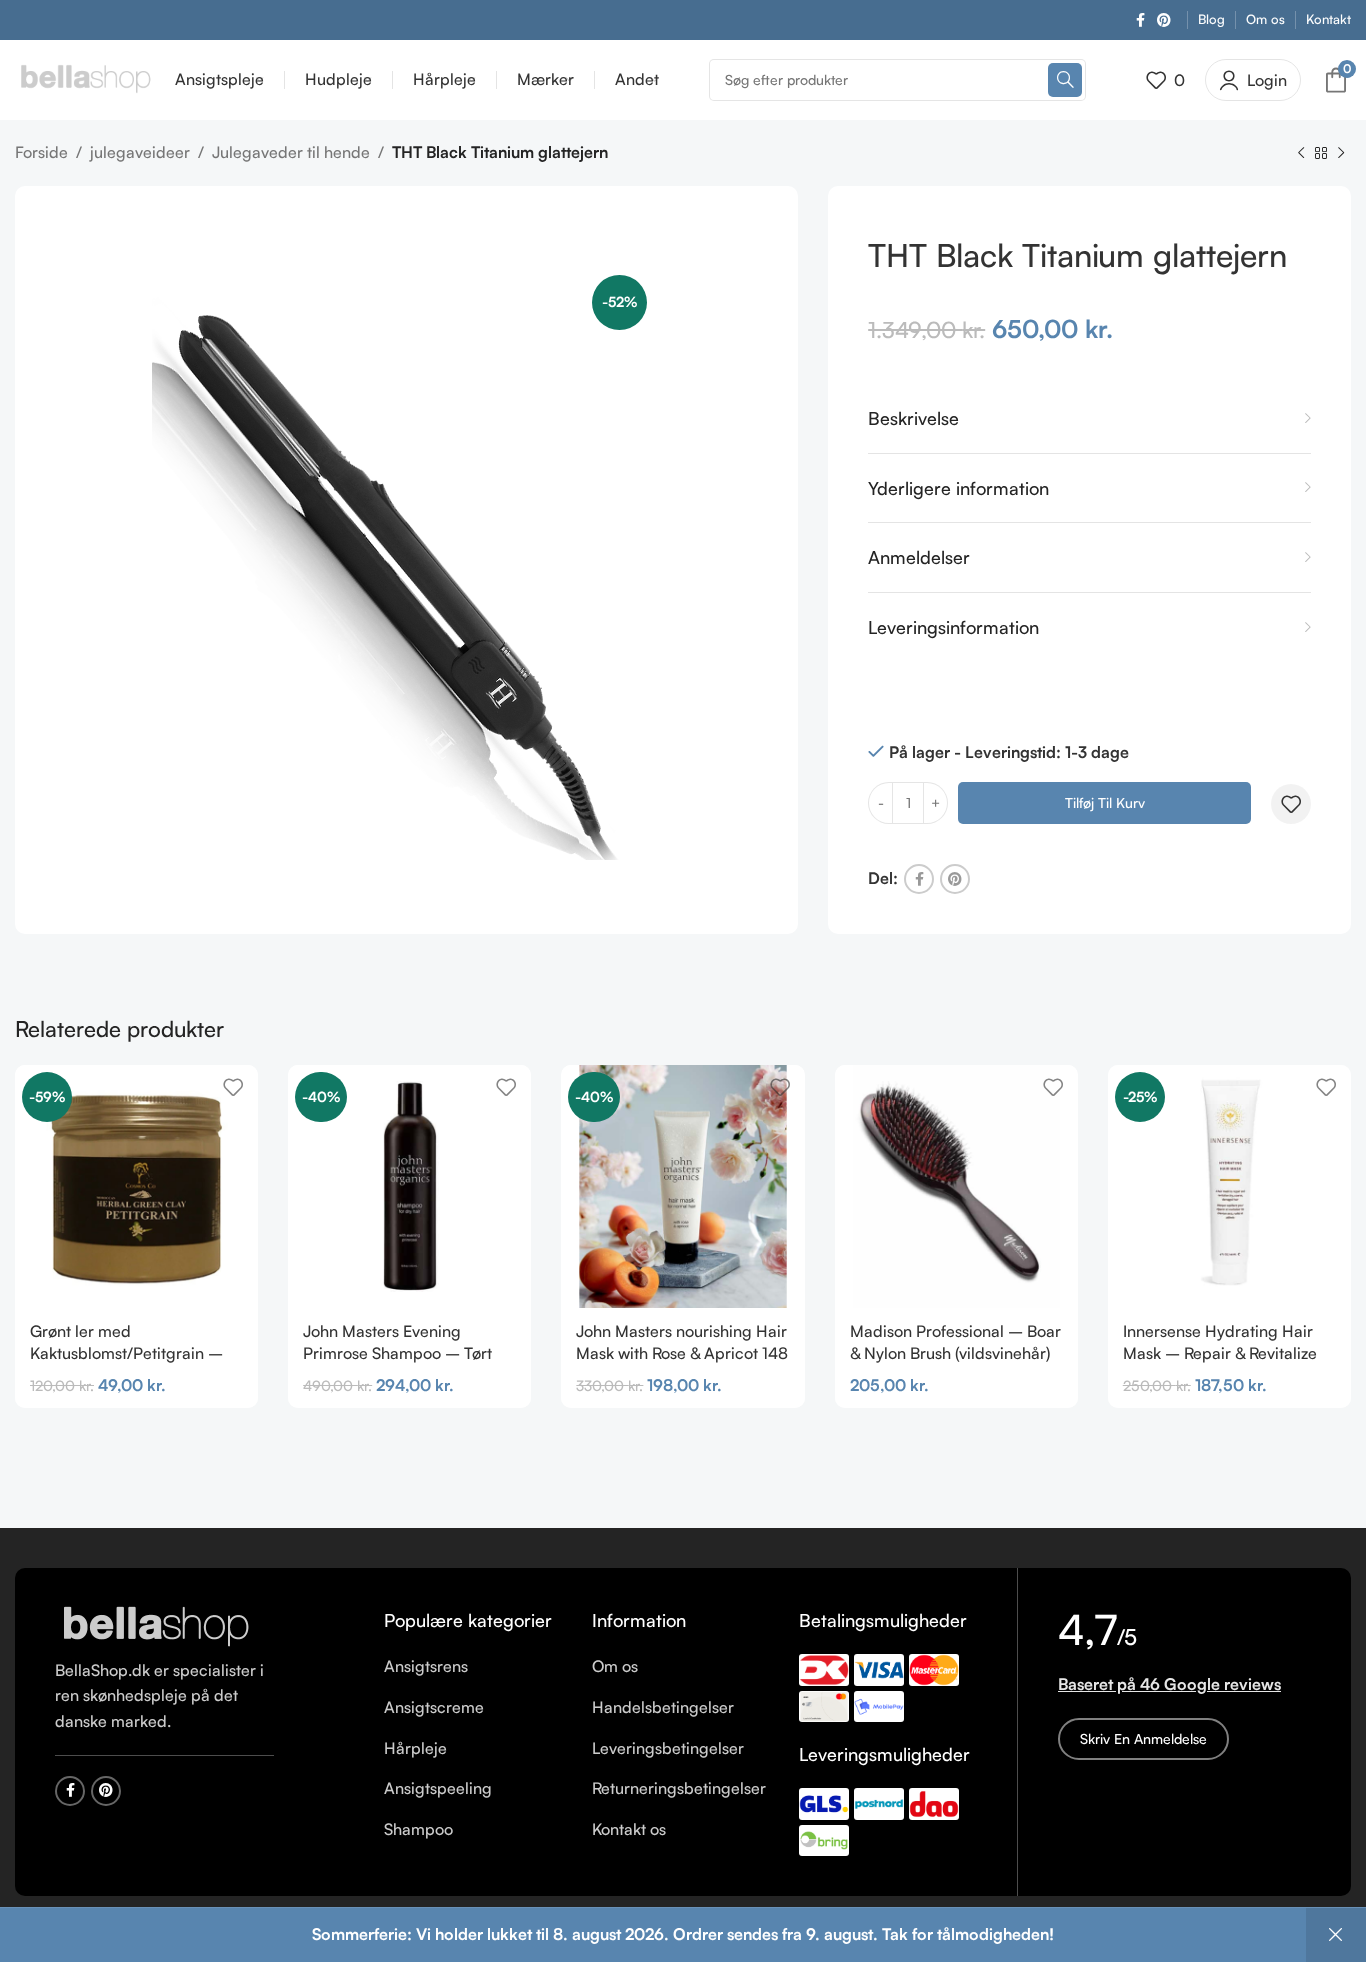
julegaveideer (140, 152)
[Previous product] (1301, 154)
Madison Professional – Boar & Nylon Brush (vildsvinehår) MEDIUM (955, 1353)
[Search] (1065, 80)
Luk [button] (1336, 1935)
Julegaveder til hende (291, 152)
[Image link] (155, 1626)
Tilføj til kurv (1105, 802)
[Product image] (409, 1186)
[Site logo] (85, 78)
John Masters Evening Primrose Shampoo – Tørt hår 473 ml (397, 1353)
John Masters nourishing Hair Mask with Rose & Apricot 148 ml (682, 1353)
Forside (41, 152)
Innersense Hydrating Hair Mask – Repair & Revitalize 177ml (1220, 1353)
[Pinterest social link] (1164, 20)
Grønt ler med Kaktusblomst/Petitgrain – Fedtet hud (126, 1353)
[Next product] (1341, 154)
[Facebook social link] (1140, 20)
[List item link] (473, 1667)
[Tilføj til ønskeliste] (1291, 804)
